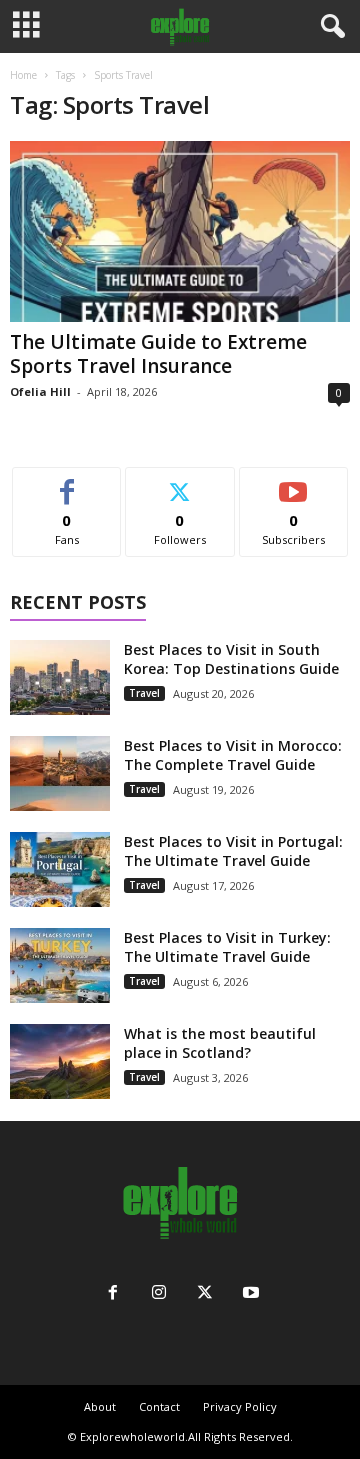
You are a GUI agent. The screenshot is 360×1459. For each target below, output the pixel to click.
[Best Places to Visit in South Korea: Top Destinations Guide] (60, 677)
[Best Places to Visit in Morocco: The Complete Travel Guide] (60, 773)
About (100, 1406)
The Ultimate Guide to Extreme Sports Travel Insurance (158, 354)
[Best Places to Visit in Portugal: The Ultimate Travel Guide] (60, 869)
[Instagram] (159, 1294)
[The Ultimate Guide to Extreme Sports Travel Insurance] (180, 231)
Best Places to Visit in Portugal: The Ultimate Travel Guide (233, 851)
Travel (144, 693)
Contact (159, 1406)
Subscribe (294, 482)
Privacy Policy (240, 1406)
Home (23, 75)
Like (67, 482)
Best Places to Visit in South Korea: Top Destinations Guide (231, 659)
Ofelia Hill (40, 391)
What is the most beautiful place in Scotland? (220, 1043)
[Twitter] (205, 1294)
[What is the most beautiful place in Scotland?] (60, 1061)
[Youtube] (249, 1294)
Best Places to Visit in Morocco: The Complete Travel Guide (233, 755)
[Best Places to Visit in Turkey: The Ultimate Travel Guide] (60, 965)
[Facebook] (113, 1294)
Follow (180, 482)
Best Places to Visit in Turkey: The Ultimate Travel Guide (227, 947)
